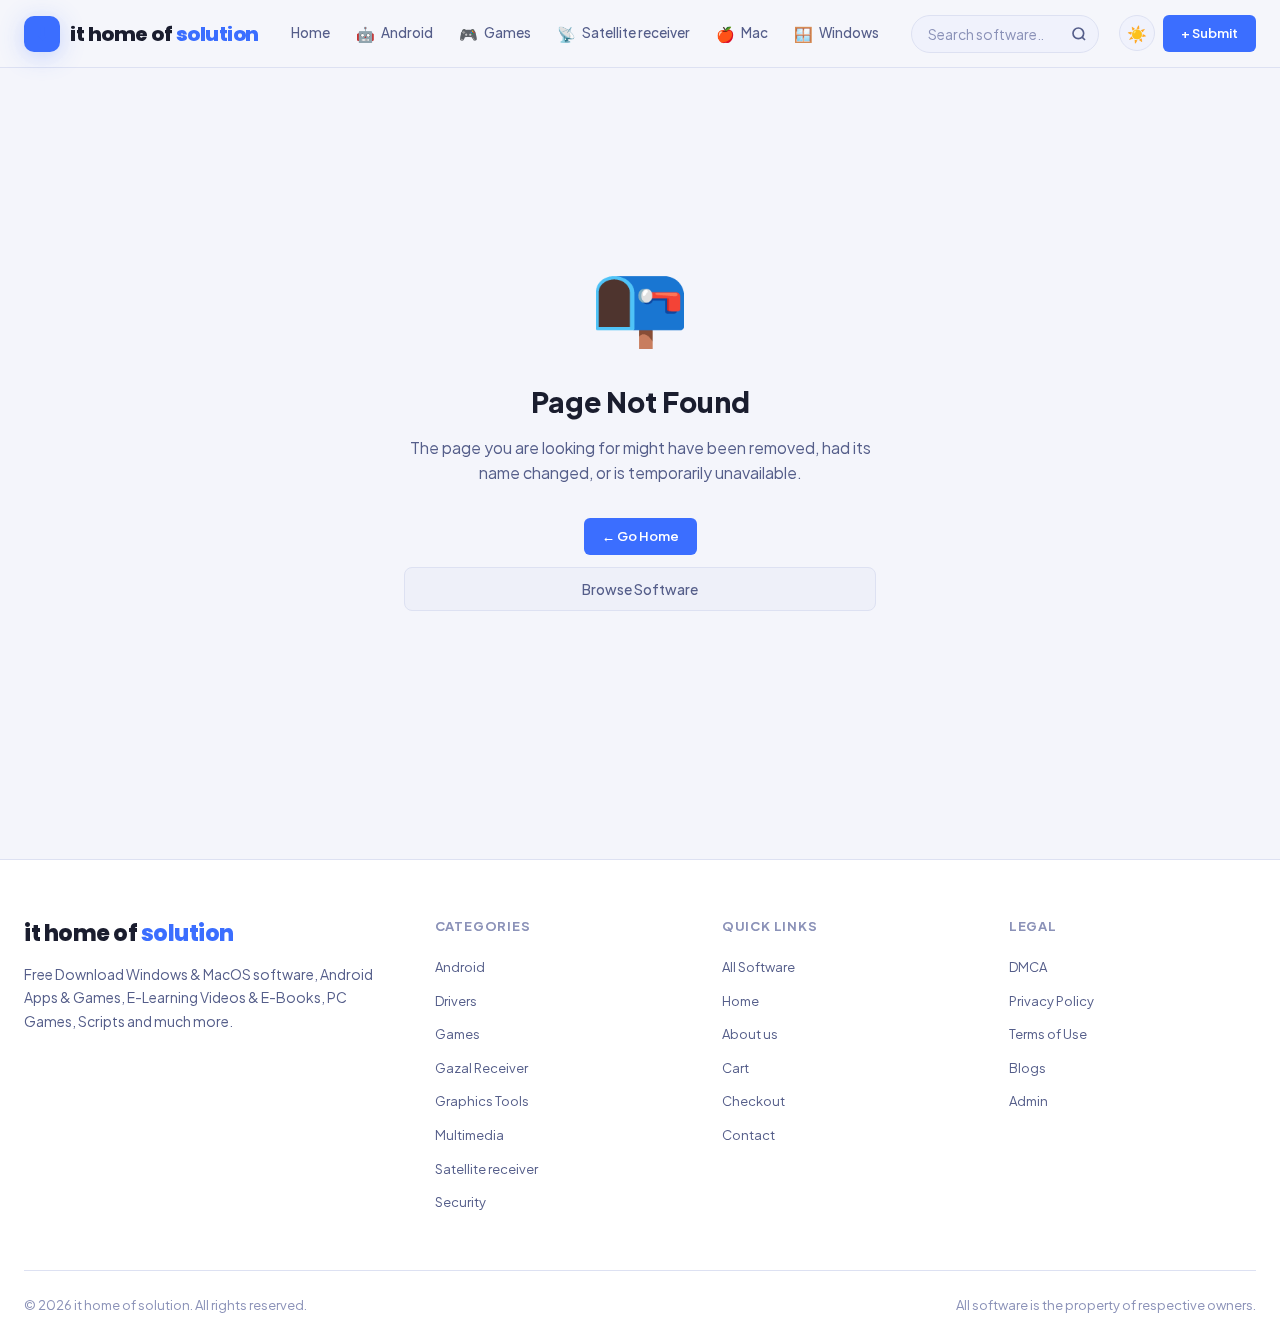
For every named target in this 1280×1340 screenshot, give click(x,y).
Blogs (1027, 1068)
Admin (1028, 1101)
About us (750, 1034)
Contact (748, 1135)
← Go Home (640, 536)
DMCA (1028, 967)
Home (740, 1001)
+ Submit (1209, 33)
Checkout (753, 1101)
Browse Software (640, 589)
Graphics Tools (482, 1101)
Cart (735, 1068)
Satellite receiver (486, 1169)
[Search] (1079, 34)
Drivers (456, 1001)
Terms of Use (1048, 1034)
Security (460, 1202)
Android (460, 967)
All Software (758, 967)
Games (457, 1034)
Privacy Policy (1051, 1001)
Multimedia (469, 1135)
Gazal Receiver (481, 1068)
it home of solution (132, 1305)
